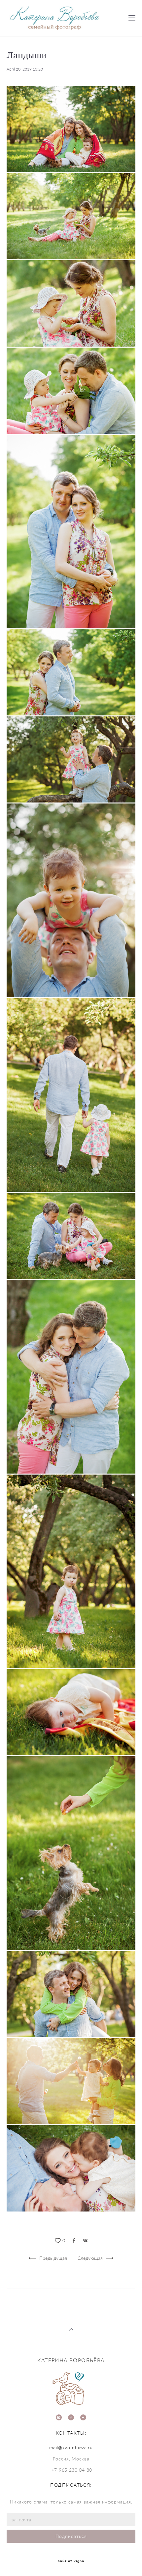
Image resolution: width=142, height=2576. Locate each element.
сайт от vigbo (71, 2561)
